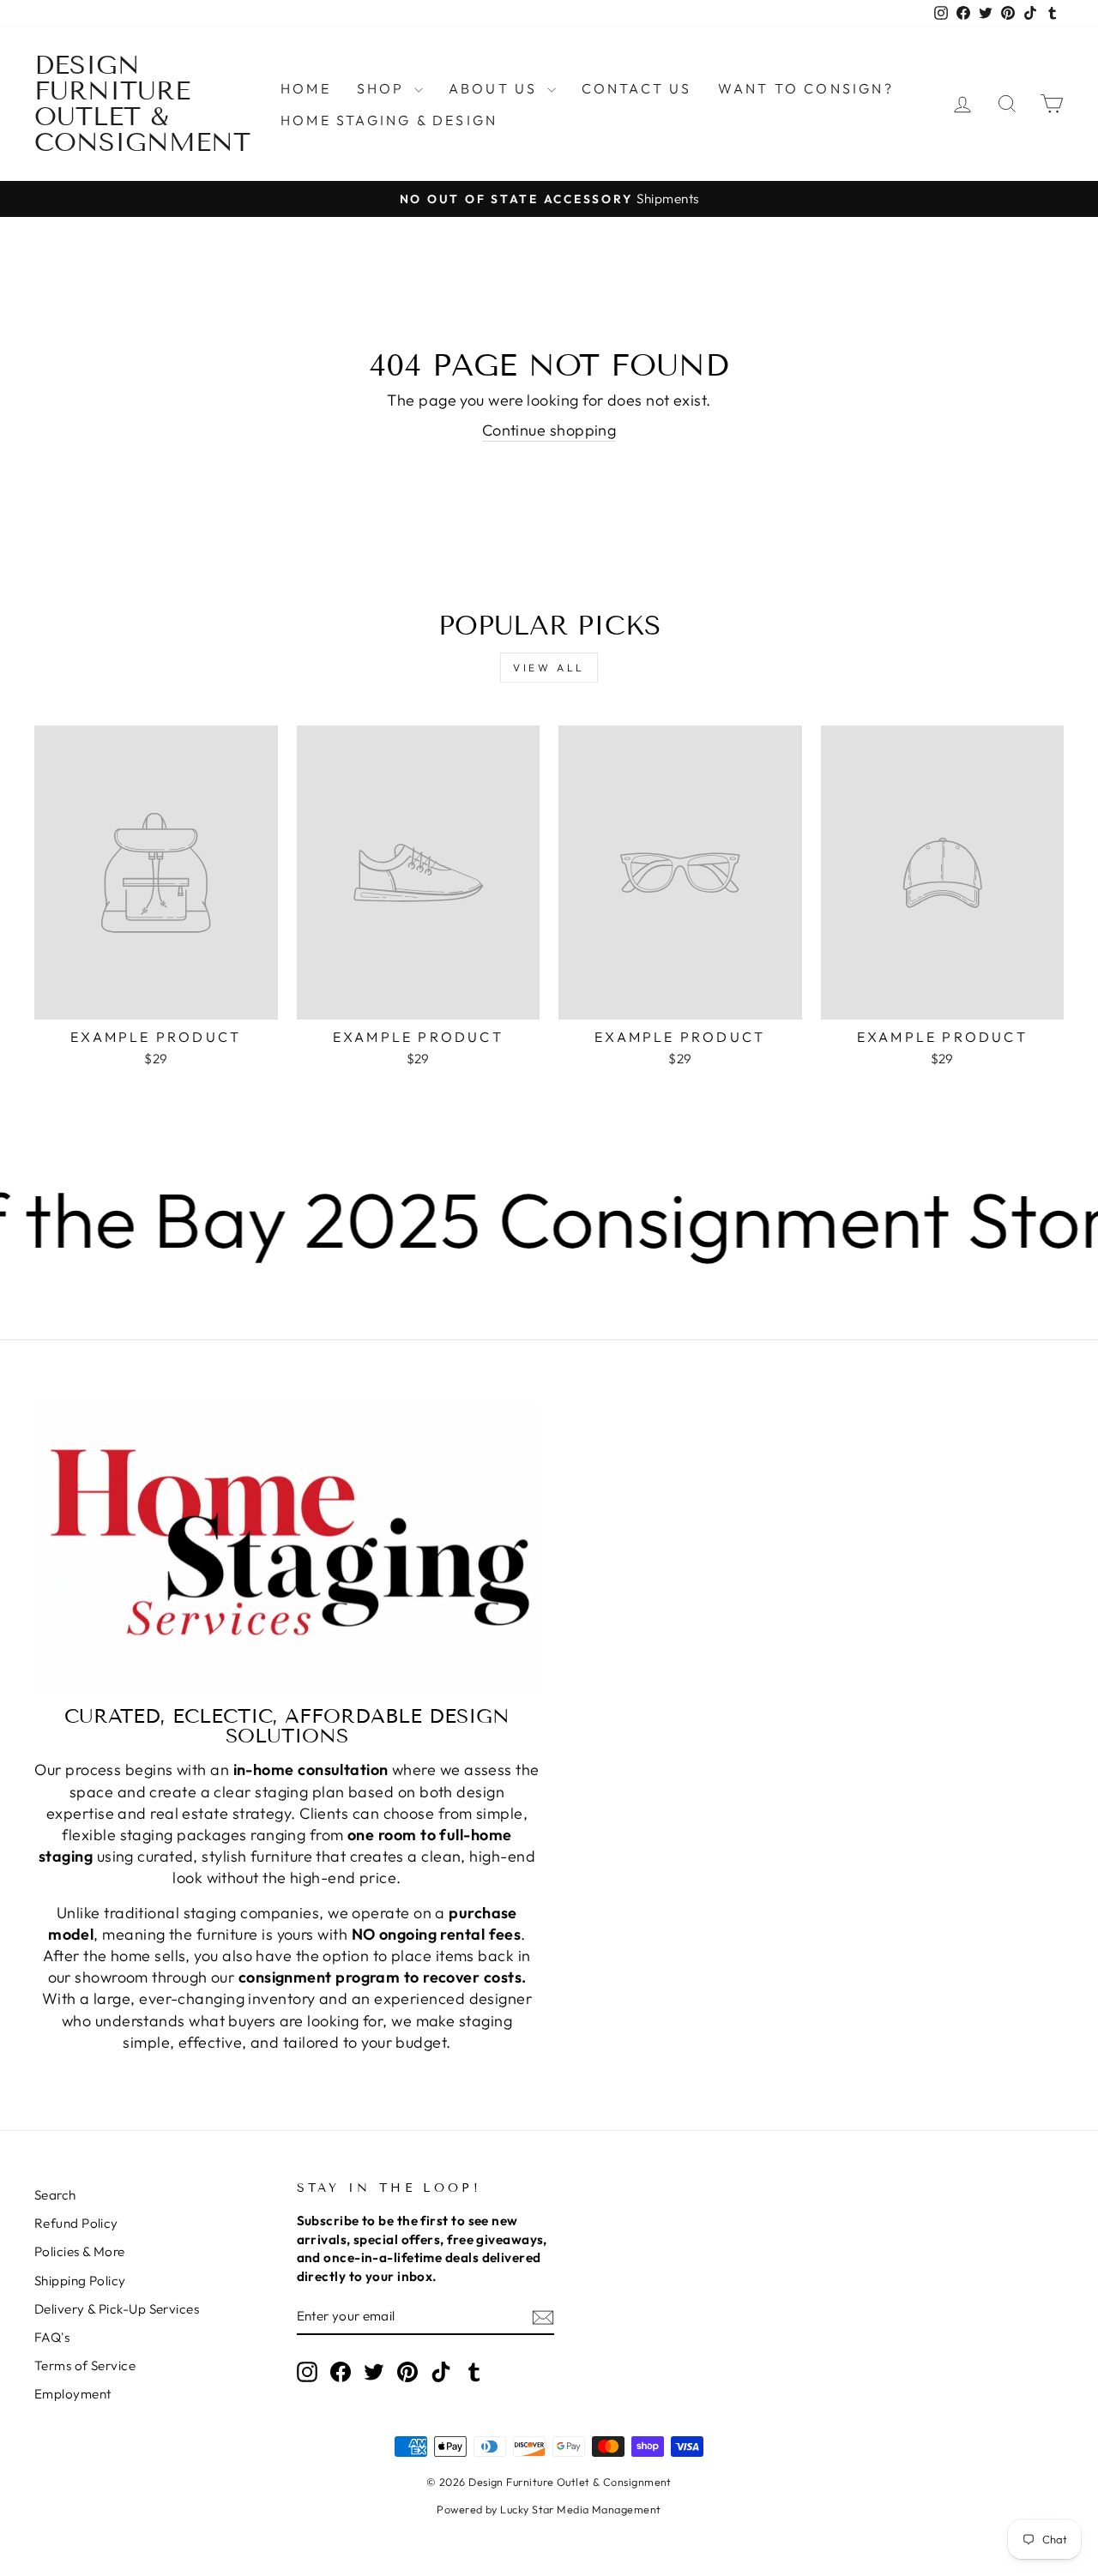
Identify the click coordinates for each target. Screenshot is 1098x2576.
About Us (496, 88)
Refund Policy (76, 2223)
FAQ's (52, 2337)
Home (306, 88)
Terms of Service (85, 2365)
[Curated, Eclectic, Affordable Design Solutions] (287, 1547)
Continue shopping (549, 430)
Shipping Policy (80, 2281)
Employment (73, 2394)
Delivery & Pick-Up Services (117, 2309)
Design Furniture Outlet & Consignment (142, 104)
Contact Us (637, 88)
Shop (383, 88)
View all (549, 668)
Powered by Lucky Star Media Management (549, 2509)
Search (55, 2195)
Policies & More (80, 2251)
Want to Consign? (806, 88)
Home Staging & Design (389, 120)
